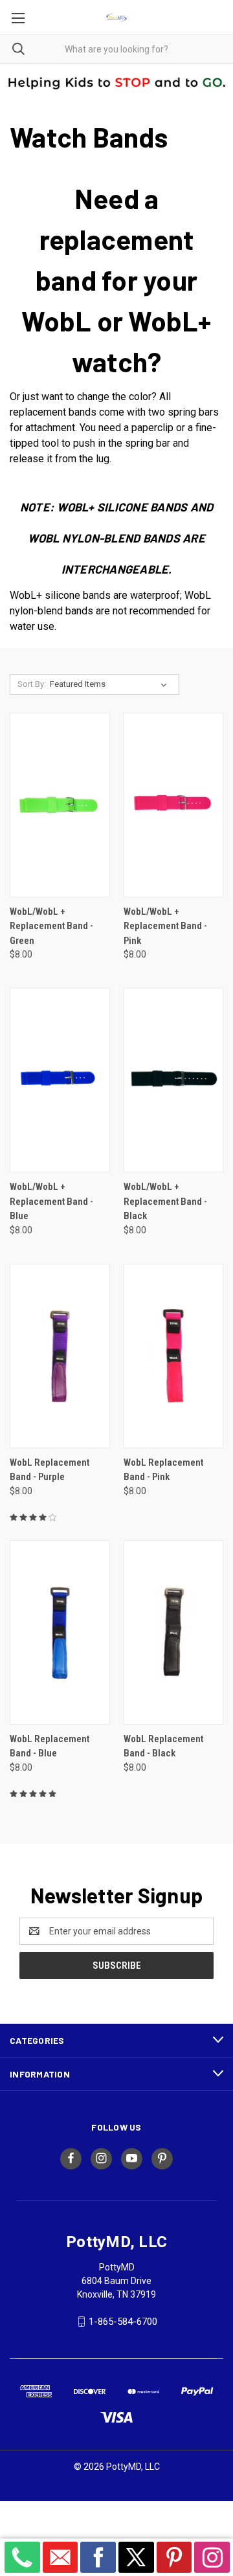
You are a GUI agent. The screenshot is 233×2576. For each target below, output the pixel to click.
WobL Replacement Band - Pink (163, 1470)
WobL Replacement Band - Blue (50, 1746)
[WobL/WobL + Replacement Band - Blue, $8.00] (60, 1080)
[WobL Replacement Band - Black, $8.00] (174, 1632)
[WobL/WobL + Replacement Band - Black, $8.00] (174, 1080)
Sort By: (32, 684)
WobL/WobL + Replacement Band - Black (165, 1201)
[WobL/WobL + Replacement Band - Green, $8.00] (60, 805)
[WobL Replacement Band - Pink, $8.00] (174, 1356)
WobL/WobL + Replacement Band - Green (51, 926)
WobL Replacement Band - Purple (50, 1470)
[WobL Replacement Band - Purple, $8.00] (60, 1356)
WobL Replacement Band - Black (163, 1746)
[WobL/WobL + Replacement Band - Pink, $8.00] (174, 805)
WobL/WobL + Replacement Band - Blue (51, 1201)
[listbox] (111, 684)
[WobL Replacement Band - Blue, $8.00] (60, 1632)
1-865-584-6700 (123, 2322)
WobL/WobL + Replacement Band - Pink (165, 926)
